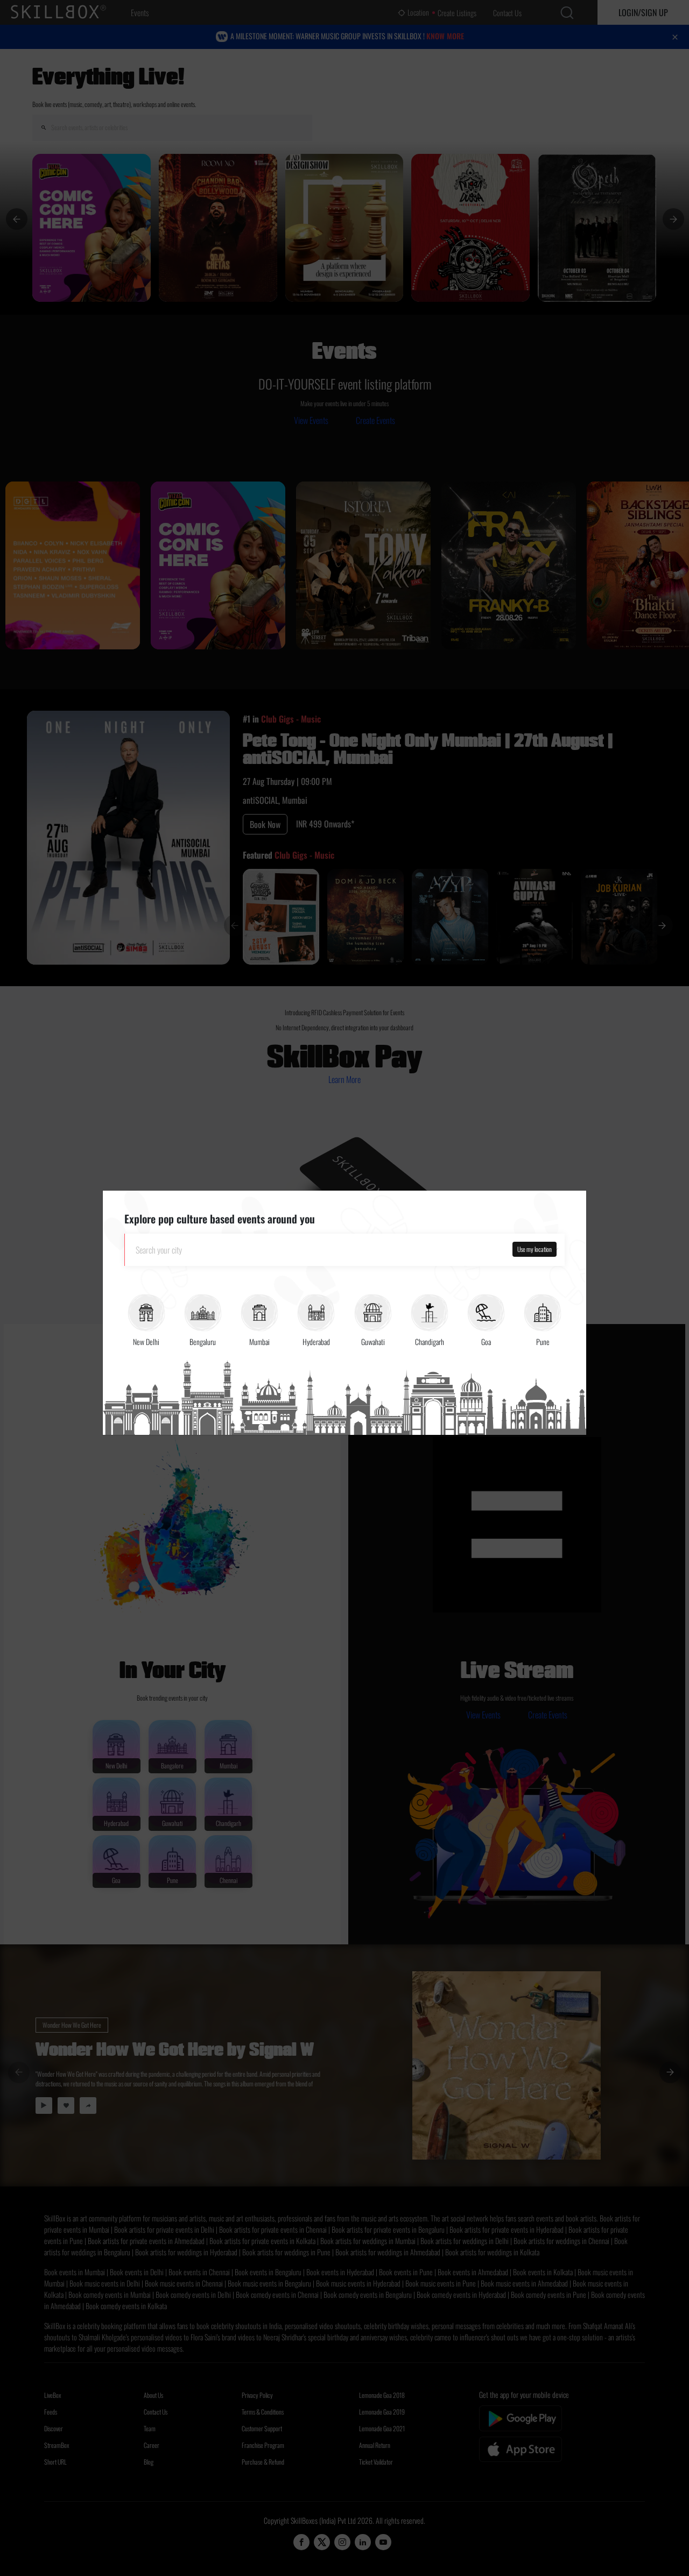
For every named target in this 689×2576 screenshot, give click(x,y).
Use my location (535, 1249)
